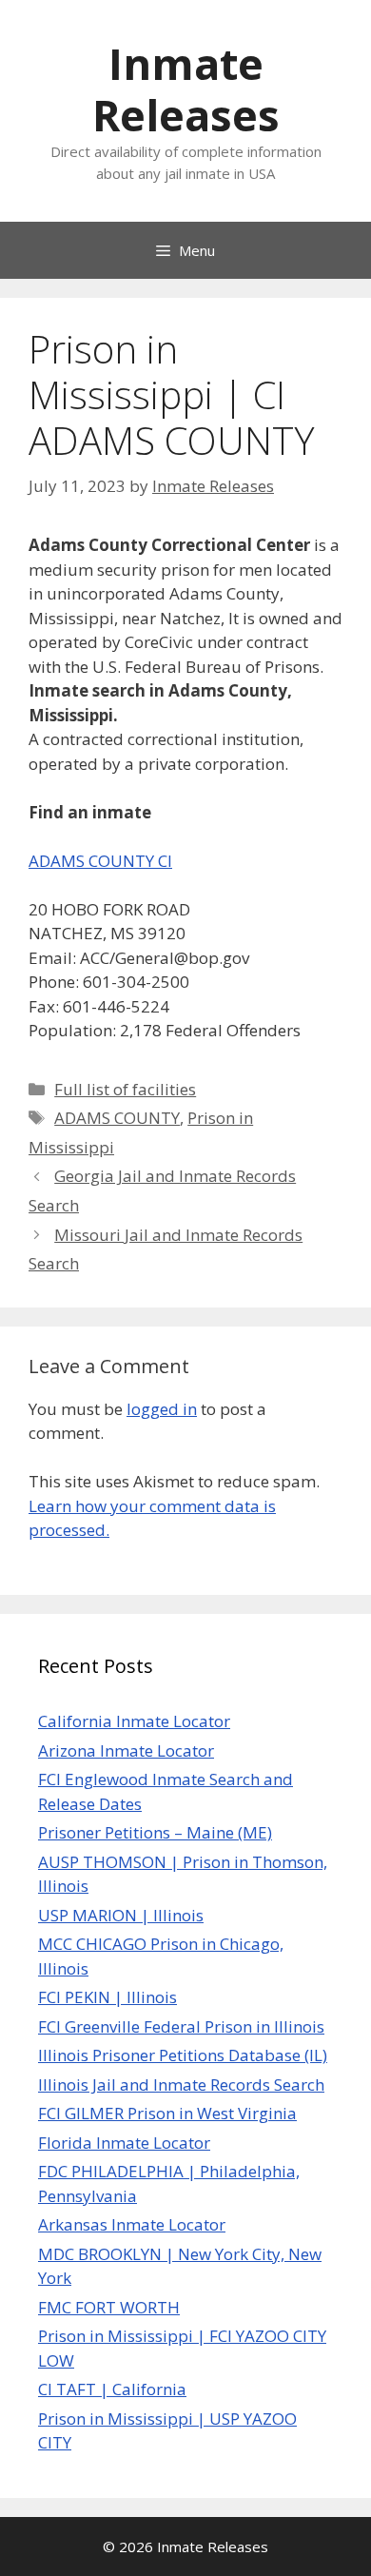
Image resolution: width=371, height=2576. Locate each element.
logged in (162, 1409)
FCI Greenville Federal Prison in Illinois (181, 2026)
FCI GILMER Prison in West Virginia (167, 2113)
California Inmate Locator (134, 1721)
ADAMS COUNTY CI (100, 861)
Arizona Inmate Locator (126, 1750)
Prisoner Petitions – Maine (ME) (155, 1832)
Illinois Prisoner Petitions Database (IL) (183, 2055)
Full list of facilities (125, 1089)
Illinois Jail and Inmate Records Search (181, 2084)
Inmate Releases (186, 89)
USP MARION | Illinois (121, 1915)
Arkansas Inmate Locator (132, 2224)
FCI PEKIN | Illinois (107, 1997)
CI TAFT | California (112, 2389)
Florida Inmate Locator (124, 2143)
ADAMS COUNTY (117, 1118)
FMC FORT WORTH (109, 2307)
